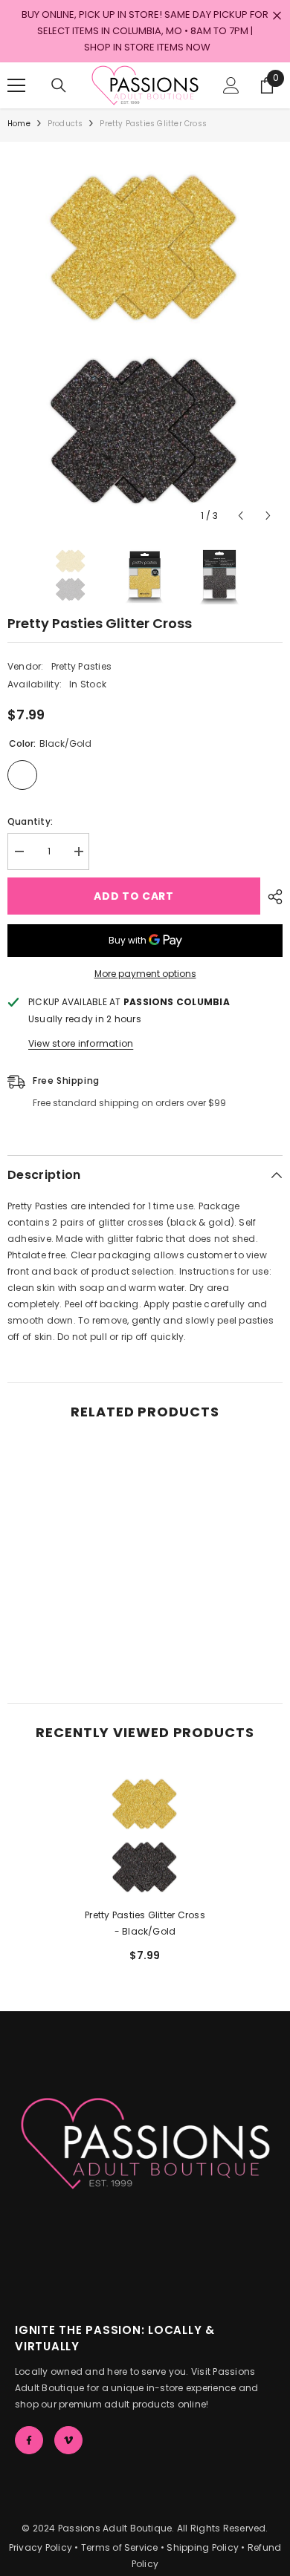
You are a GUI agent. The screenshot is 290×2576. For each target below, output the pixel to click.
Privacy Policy (41, 2547)
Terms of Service (120, 2547)
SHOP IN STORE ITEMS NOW (147, 47)
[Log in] (231, 85)
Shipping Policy (203, 2547)
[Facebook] (29, 2440)
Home (19, 124)
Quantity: (30, 821)
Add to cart (134, 896)
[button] (241, 516)
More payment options (145, 974)
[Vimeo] (68, 2440)
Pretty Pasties (81, 666)
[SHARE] (271, 897)
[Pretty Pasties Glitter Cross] (145, 1834)
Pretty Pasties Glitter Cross (145, 1923)
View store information (81, 1043)
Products (65, 124)
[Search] (59, 85)
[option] (145, 336)
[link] (74, 1638)
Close (277, 16)
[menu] (16, 85)
